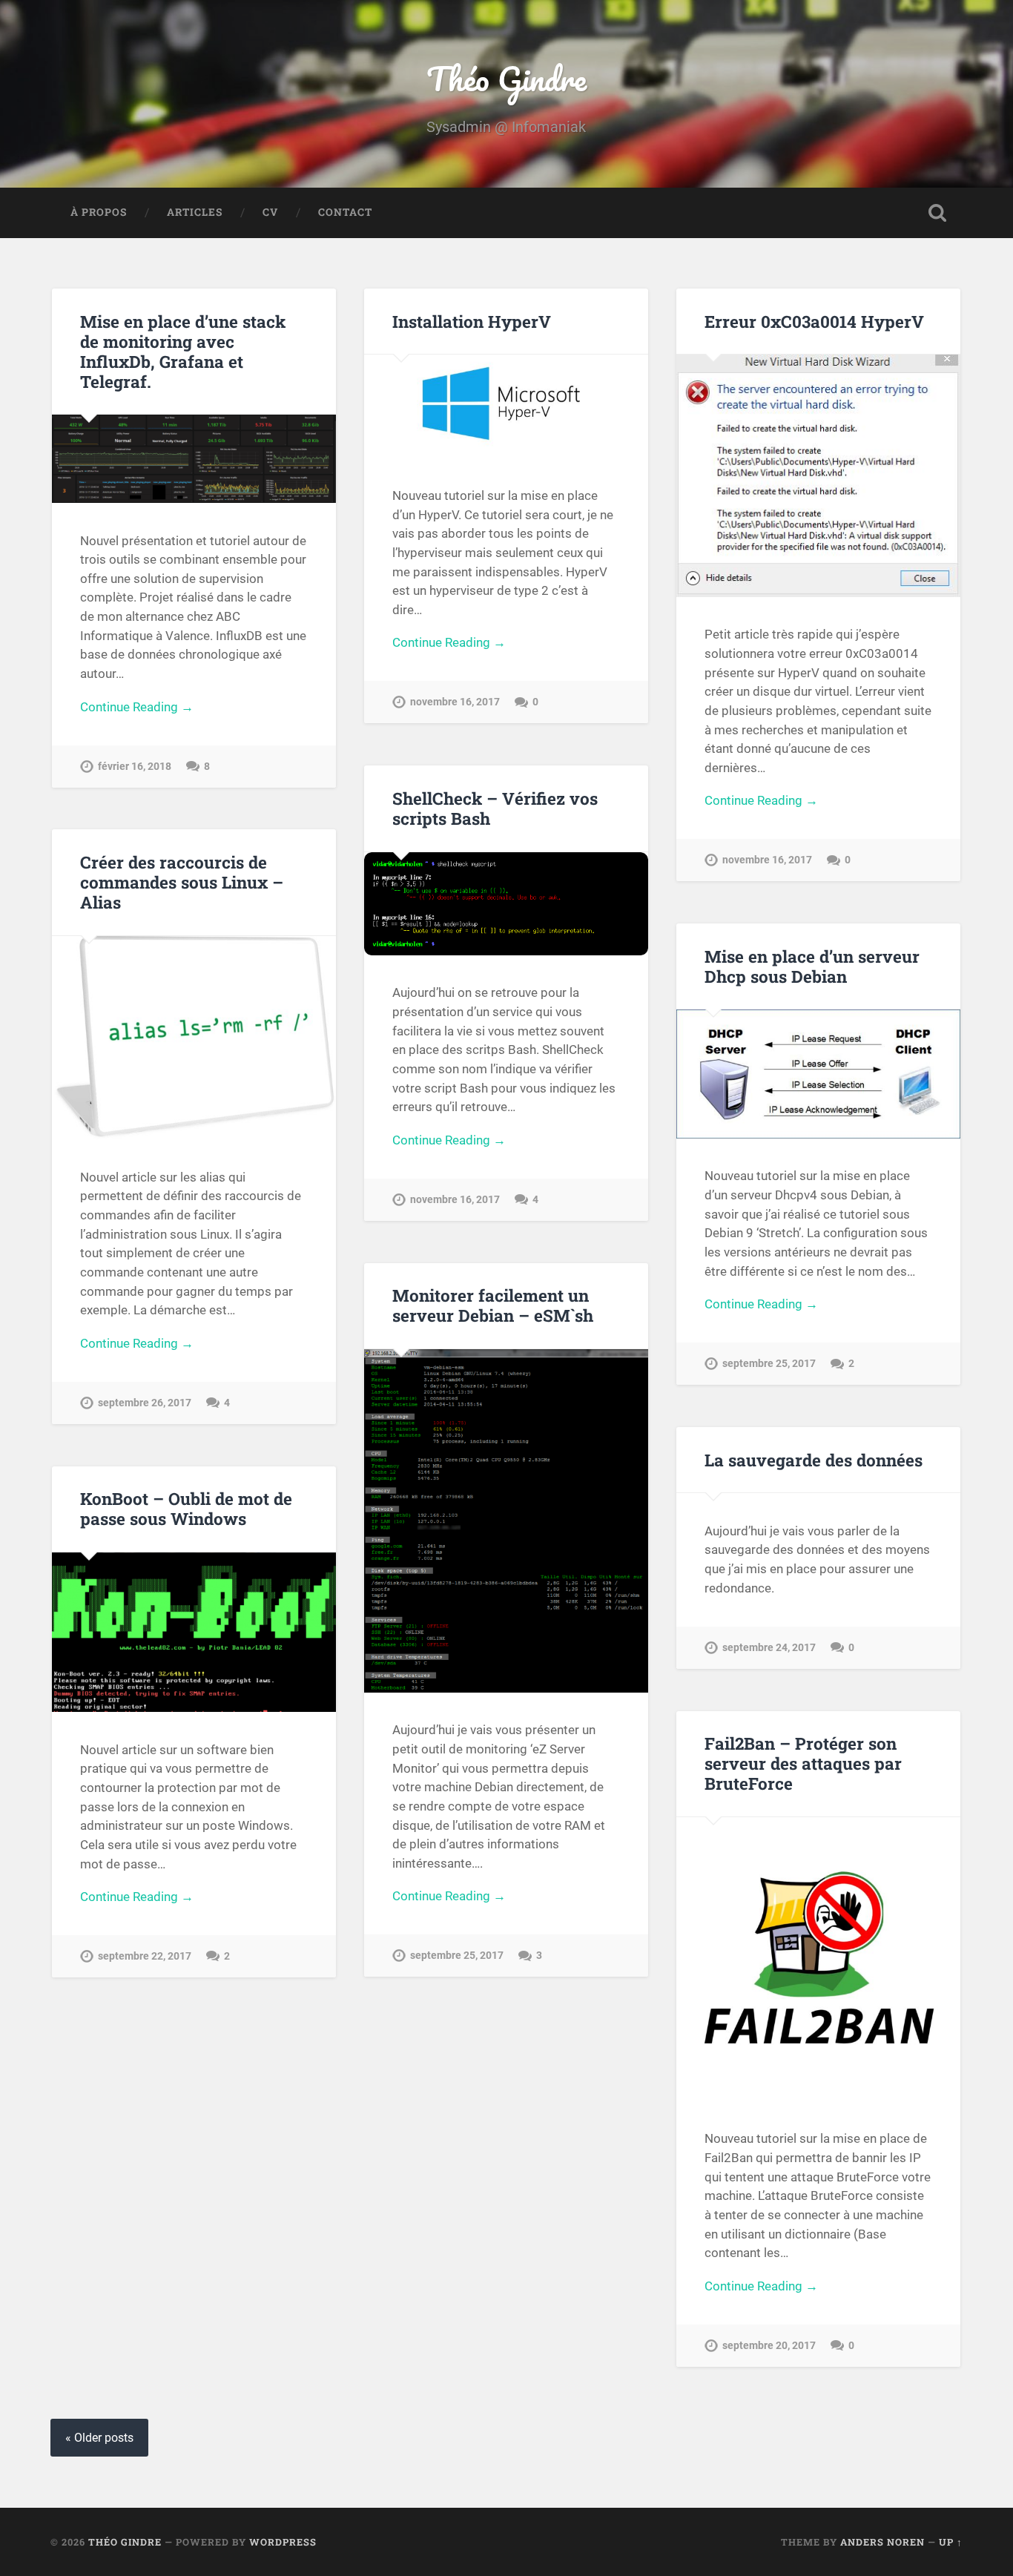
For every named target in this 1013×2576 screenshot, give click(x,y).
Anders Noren (882, 2542)
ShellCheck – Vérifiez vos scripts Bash (495, 808)
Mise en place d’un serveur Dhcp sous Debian (812, 966)
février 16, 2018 (135, 767)
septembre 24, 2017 (769, 1648)
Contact (345, 212)
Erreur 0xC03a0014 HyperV (814, 321)
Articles (195, 212)
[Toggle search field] (937, 213)
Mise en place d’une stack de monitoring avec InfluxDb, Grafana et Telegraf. (183, 351)
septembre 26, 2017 (145, 1403)
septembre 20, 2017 (769, 2346)
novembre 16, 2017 (455, 702)
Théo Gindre (506, 78)
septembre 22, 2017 (145, 1956)
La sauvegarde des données (814, 1460)
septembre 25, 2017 (769, 1364)
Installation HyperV (472, 321)
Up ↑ (951, 2542)
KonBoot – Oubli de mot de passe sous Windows (186, 1508)
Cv (270, 212)
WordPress (283, 2542)
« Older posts (99, 2438)
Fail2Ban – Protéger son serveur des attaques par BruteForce (803, 1763)
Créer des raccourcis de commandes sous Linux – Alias (182, 882)
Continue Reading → (137, 707)
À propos (99, 212)
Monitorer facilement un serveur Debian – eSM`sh (493, 1305)
